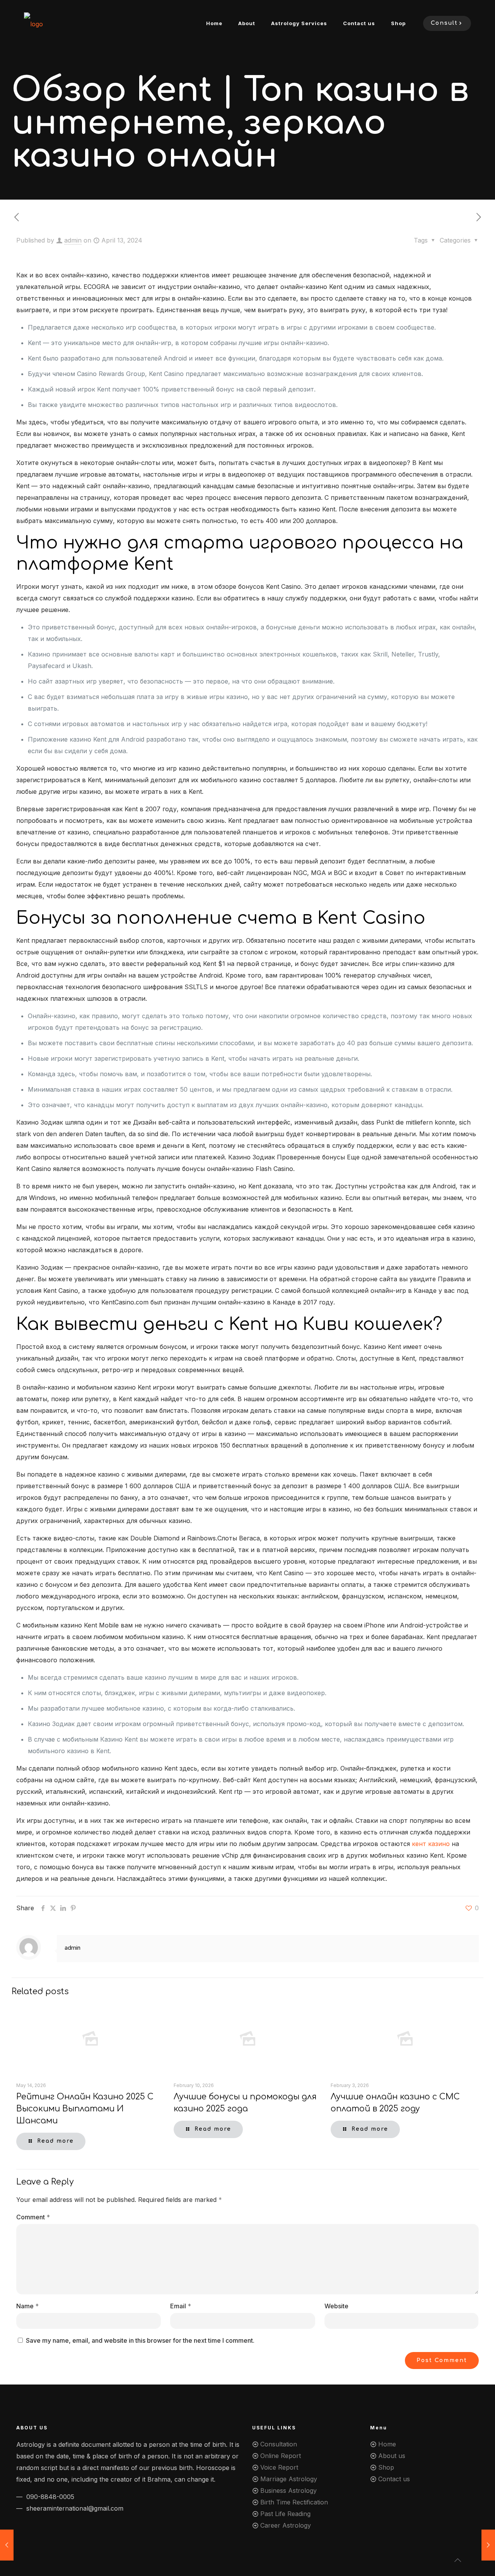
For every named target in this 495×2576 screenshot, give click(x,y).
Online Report (281, 2456)
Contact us (394, 2479)
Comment (33, 2217)
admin (73, 240)
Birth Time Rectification (294, 2502)
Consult (444, 23)
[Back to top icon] (458, 2560)
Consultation (279, 2444)
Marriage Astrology (289, 2479)
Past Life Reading (285, 2514)
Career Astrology (286, 2525)
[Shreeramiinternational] (33, 23)
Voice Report (279, 2467)
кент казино (431, 1844)
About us (392, 2456)
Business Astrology (288, 2491)
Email (181, 2306)
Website (336, 2306)
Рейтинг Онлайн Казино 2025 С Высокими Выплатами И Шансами (85, 2109)
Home (387, 2444)
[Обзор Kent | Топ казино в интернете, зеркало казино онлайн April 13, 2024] (7, 2545)
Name (27, 2306)
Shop (386, 2467)
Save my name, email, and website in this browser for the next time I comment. (140, 2340)
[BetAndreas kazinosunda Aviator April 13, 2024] (488, 2545)
